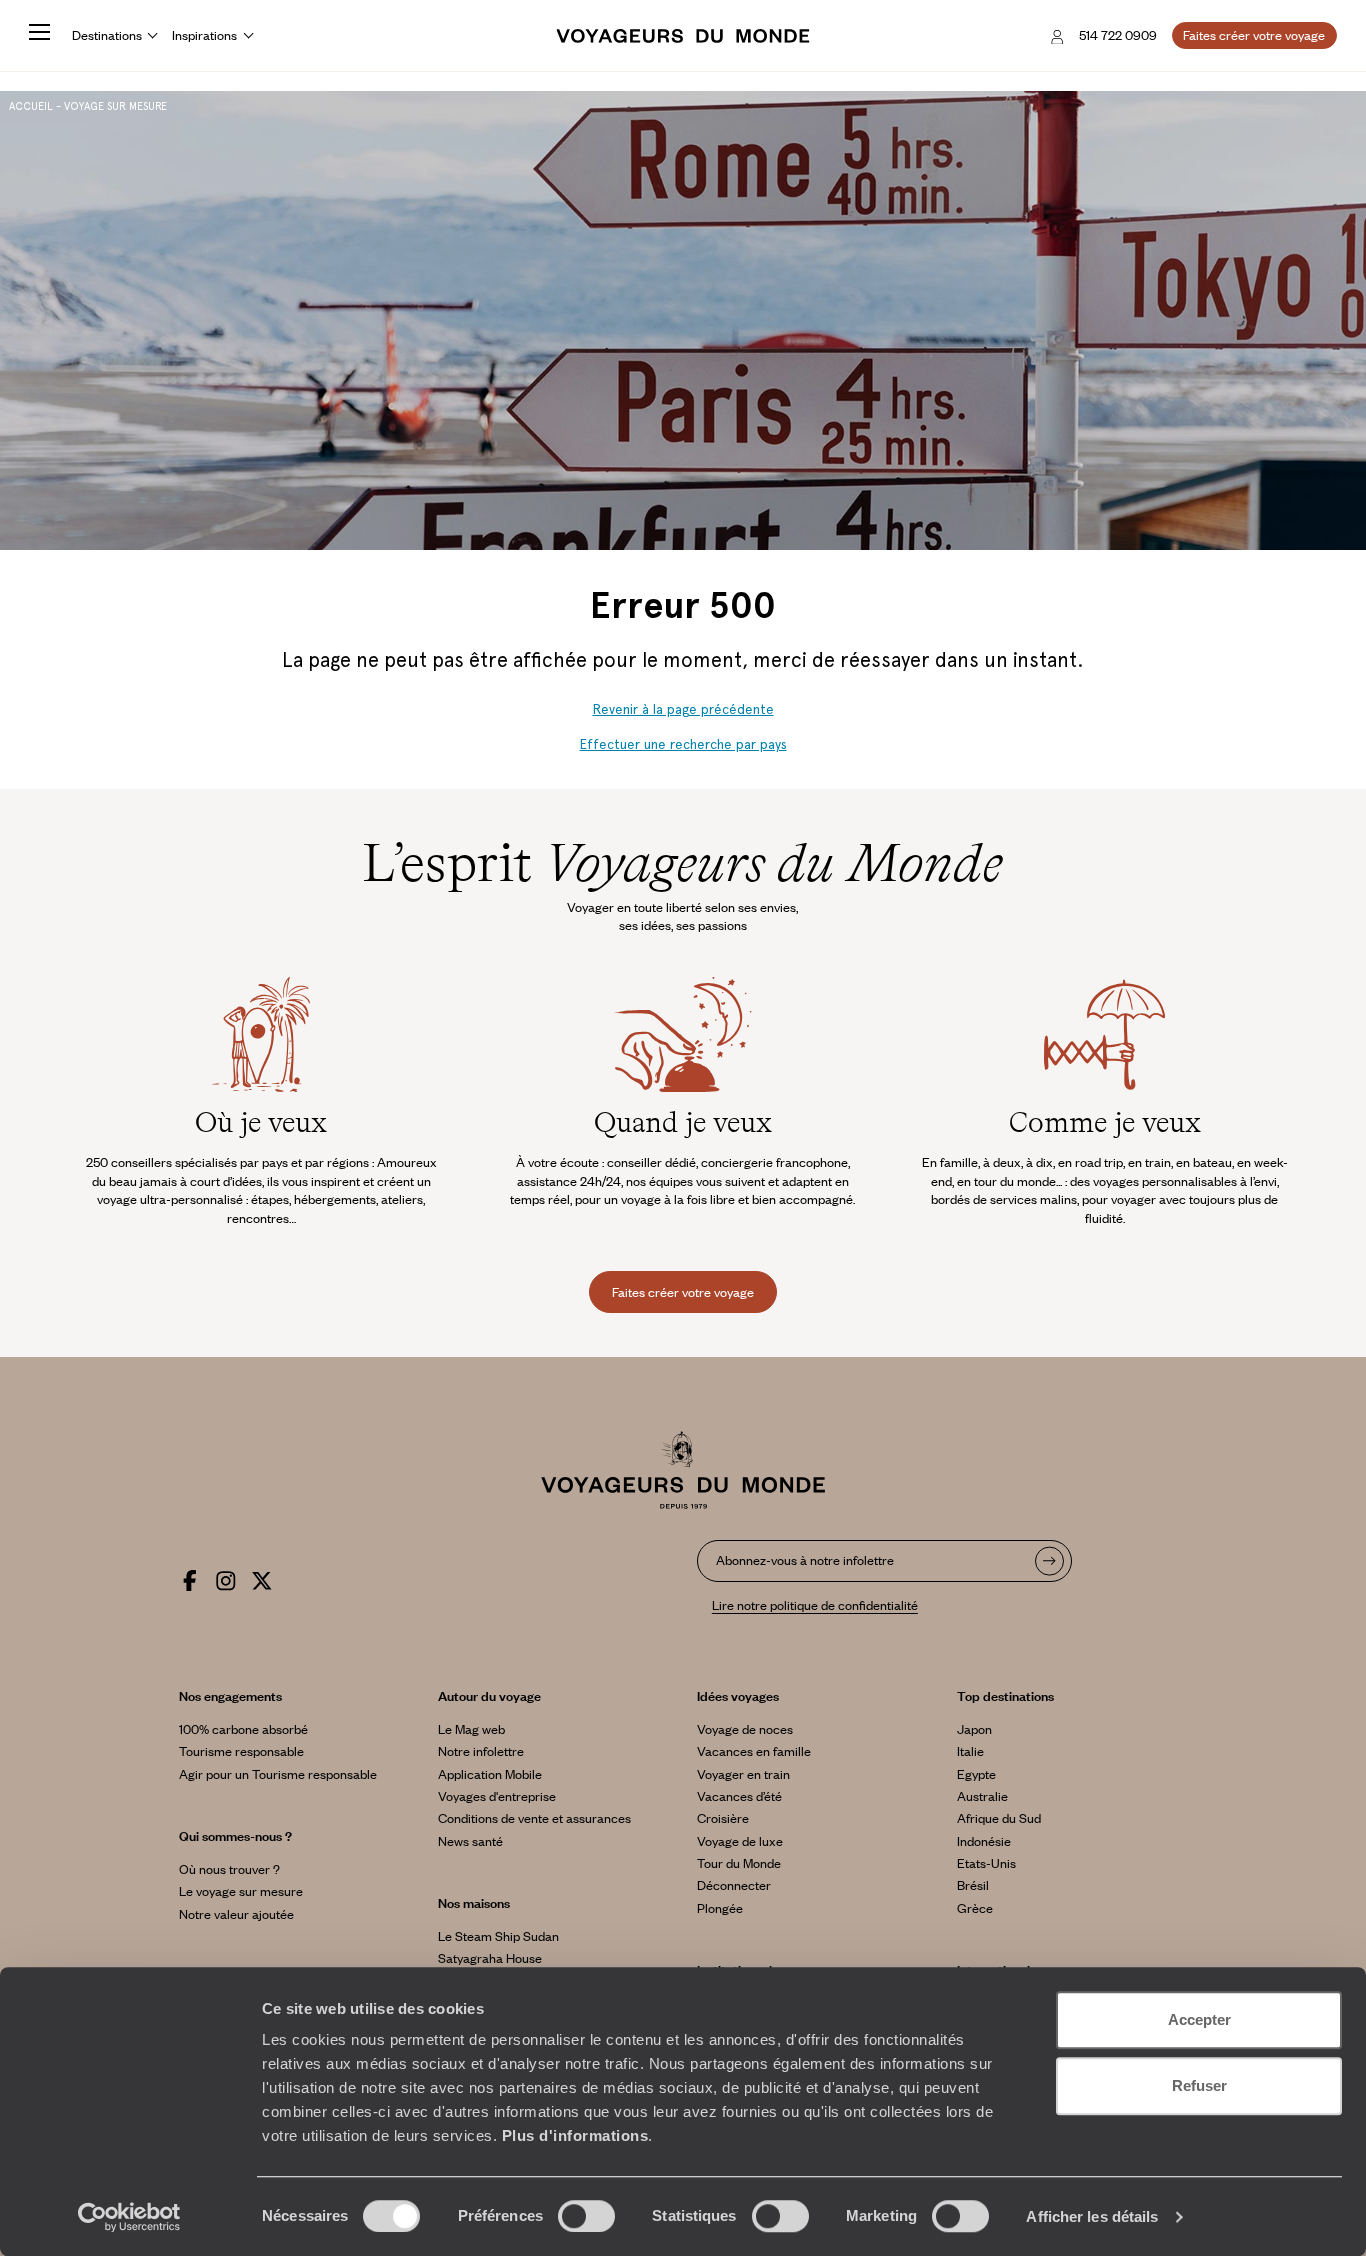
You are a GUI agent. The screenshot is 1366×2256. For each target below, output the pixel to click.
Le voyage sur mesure (241, 1891)
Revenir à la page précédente (683, 709)
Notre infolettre (481, 1751)
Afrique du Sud (999, 1818)
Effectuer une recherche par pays (683, 744)
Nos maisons (474, 1903)
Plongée (720, 1908)
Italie (970, 1751)
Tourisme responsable (241, 1751)
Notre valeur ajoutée (236, 1914)
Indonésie (984, 1841)
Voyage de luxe (740, 1841)
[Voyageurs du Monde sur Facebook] (190, 1577)
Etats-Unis (986, 1863)
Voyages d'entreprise (497, 1796)
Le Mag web (471, 1729)
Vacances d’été (739, 1796)
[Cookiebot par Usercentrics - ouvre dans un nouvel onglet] (129, 2217)
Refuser (1199, 2085)
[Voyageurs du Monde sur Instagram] (226, 1577)
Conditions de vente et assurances (534, 1818)
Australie (982, 1796)
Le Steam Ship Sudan (498, 1936)
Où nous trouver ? (229, 1869)
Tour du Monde (739, 1863)
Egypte (976, 1774)
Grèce (975, 1908)
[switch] (586, 2216)
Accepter (1199, 2019)
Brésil (973, 1885)
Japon (974, 1729)
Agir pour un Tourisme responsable (278, 1774)
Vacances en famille (754, 1751)
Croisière (723, 1818)
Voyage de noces (745, 1729)
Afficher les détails (1092, 2216)
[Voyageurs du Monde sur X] (262, 1577)
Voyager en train (743, 1774)
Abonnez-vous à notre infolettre (805, 1560)
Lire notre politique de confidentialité (815, 1605)
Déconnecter (734, 1885)
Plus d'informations (575, 2135)
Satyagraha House (490, 1958)
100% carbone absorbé (243, 1729)
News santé (470, 1841)
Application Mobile (490, 1774)
